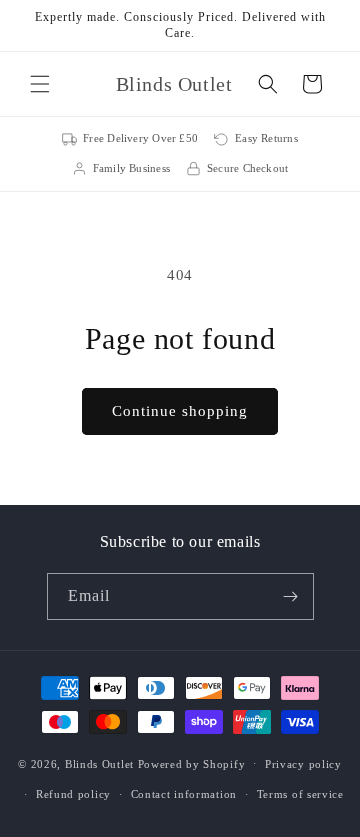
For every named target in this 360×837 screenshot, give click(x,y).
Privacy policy (303, 764)
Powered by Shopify (192, 763)
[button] (40, 84)
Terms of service (300, 794)
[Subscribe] (291, 596)
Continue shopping (180, 411)
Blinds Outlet (99, 763)
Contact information (184, 794)
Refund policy (73, 794)
